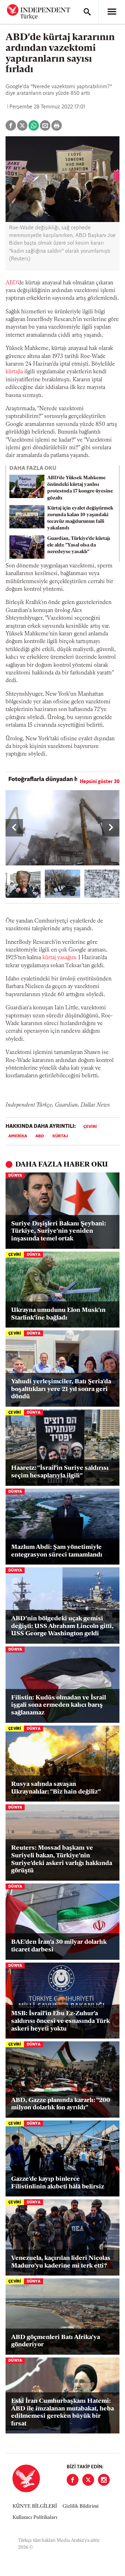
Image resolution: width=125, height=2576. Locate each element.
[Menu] (112, 12)
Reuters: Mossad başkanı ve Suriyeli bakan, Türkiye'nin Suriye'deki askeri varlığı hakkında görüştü (62, 1860)
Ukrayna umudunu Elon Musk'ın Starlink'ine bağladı (58, 1314)
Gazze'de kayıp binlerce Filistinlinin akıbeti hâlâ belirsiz (58, 2183)
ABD (11, 283)
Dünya (15, 1176)
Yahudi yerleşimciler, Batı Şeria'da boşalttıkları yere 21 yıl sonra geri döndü (61, 1389)
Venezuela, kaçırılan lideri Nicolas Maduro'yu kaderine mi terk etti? (61, 2262)
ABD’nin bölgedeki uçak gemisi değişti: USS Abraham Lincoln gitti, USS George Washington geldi (62, 1626)
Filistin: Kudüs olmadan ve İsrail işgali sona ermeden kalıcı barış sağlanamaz (59, 1706)
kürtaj (60, 1136)
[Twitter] (88, 2480)
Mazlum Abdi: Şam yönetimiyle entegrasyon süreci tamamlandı (57, 1551)
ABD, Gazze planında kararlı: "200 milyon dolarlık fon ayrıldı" (61, 2104)
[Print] (57, 125)
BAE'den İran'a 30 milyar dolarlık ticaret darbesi (59, 1946)
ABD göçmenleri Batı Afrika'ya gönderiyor (56, 2341)
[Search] (87, 12)
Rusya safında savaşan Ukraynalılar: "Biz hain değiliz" (56, 1788)
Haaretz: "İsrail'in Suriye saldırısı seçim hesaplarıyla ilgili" (60, 1472)
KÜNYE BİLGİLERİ (35, 2506)
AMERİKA (18, 1136)
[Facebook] (73, 2480)
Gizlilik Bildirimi (81, 2506)
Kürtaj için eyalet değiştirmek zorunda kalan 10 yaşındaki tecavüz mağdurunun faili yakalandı (80, 518)
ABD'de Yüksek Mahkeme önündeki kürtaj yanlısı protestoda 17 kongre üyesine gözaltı (80, 488)
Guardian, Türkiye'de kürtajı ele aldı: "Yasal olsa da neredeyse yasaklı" (79, 545)
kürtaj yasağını (60, 958)
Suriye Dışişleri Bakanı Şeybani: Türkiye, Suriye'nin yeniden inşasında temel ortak (59, 1232)
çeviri (90, 1127)
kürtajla (14, 372)
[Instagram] (104, 2480)
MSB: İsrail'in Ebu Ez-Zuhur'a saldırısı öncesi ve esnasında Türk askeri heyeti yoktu (60, 2021)
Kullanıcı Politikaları (35, 2518)
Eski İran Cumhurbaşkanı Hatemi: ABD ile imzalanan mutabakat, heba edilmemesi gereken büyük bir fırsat (62, 2413)
